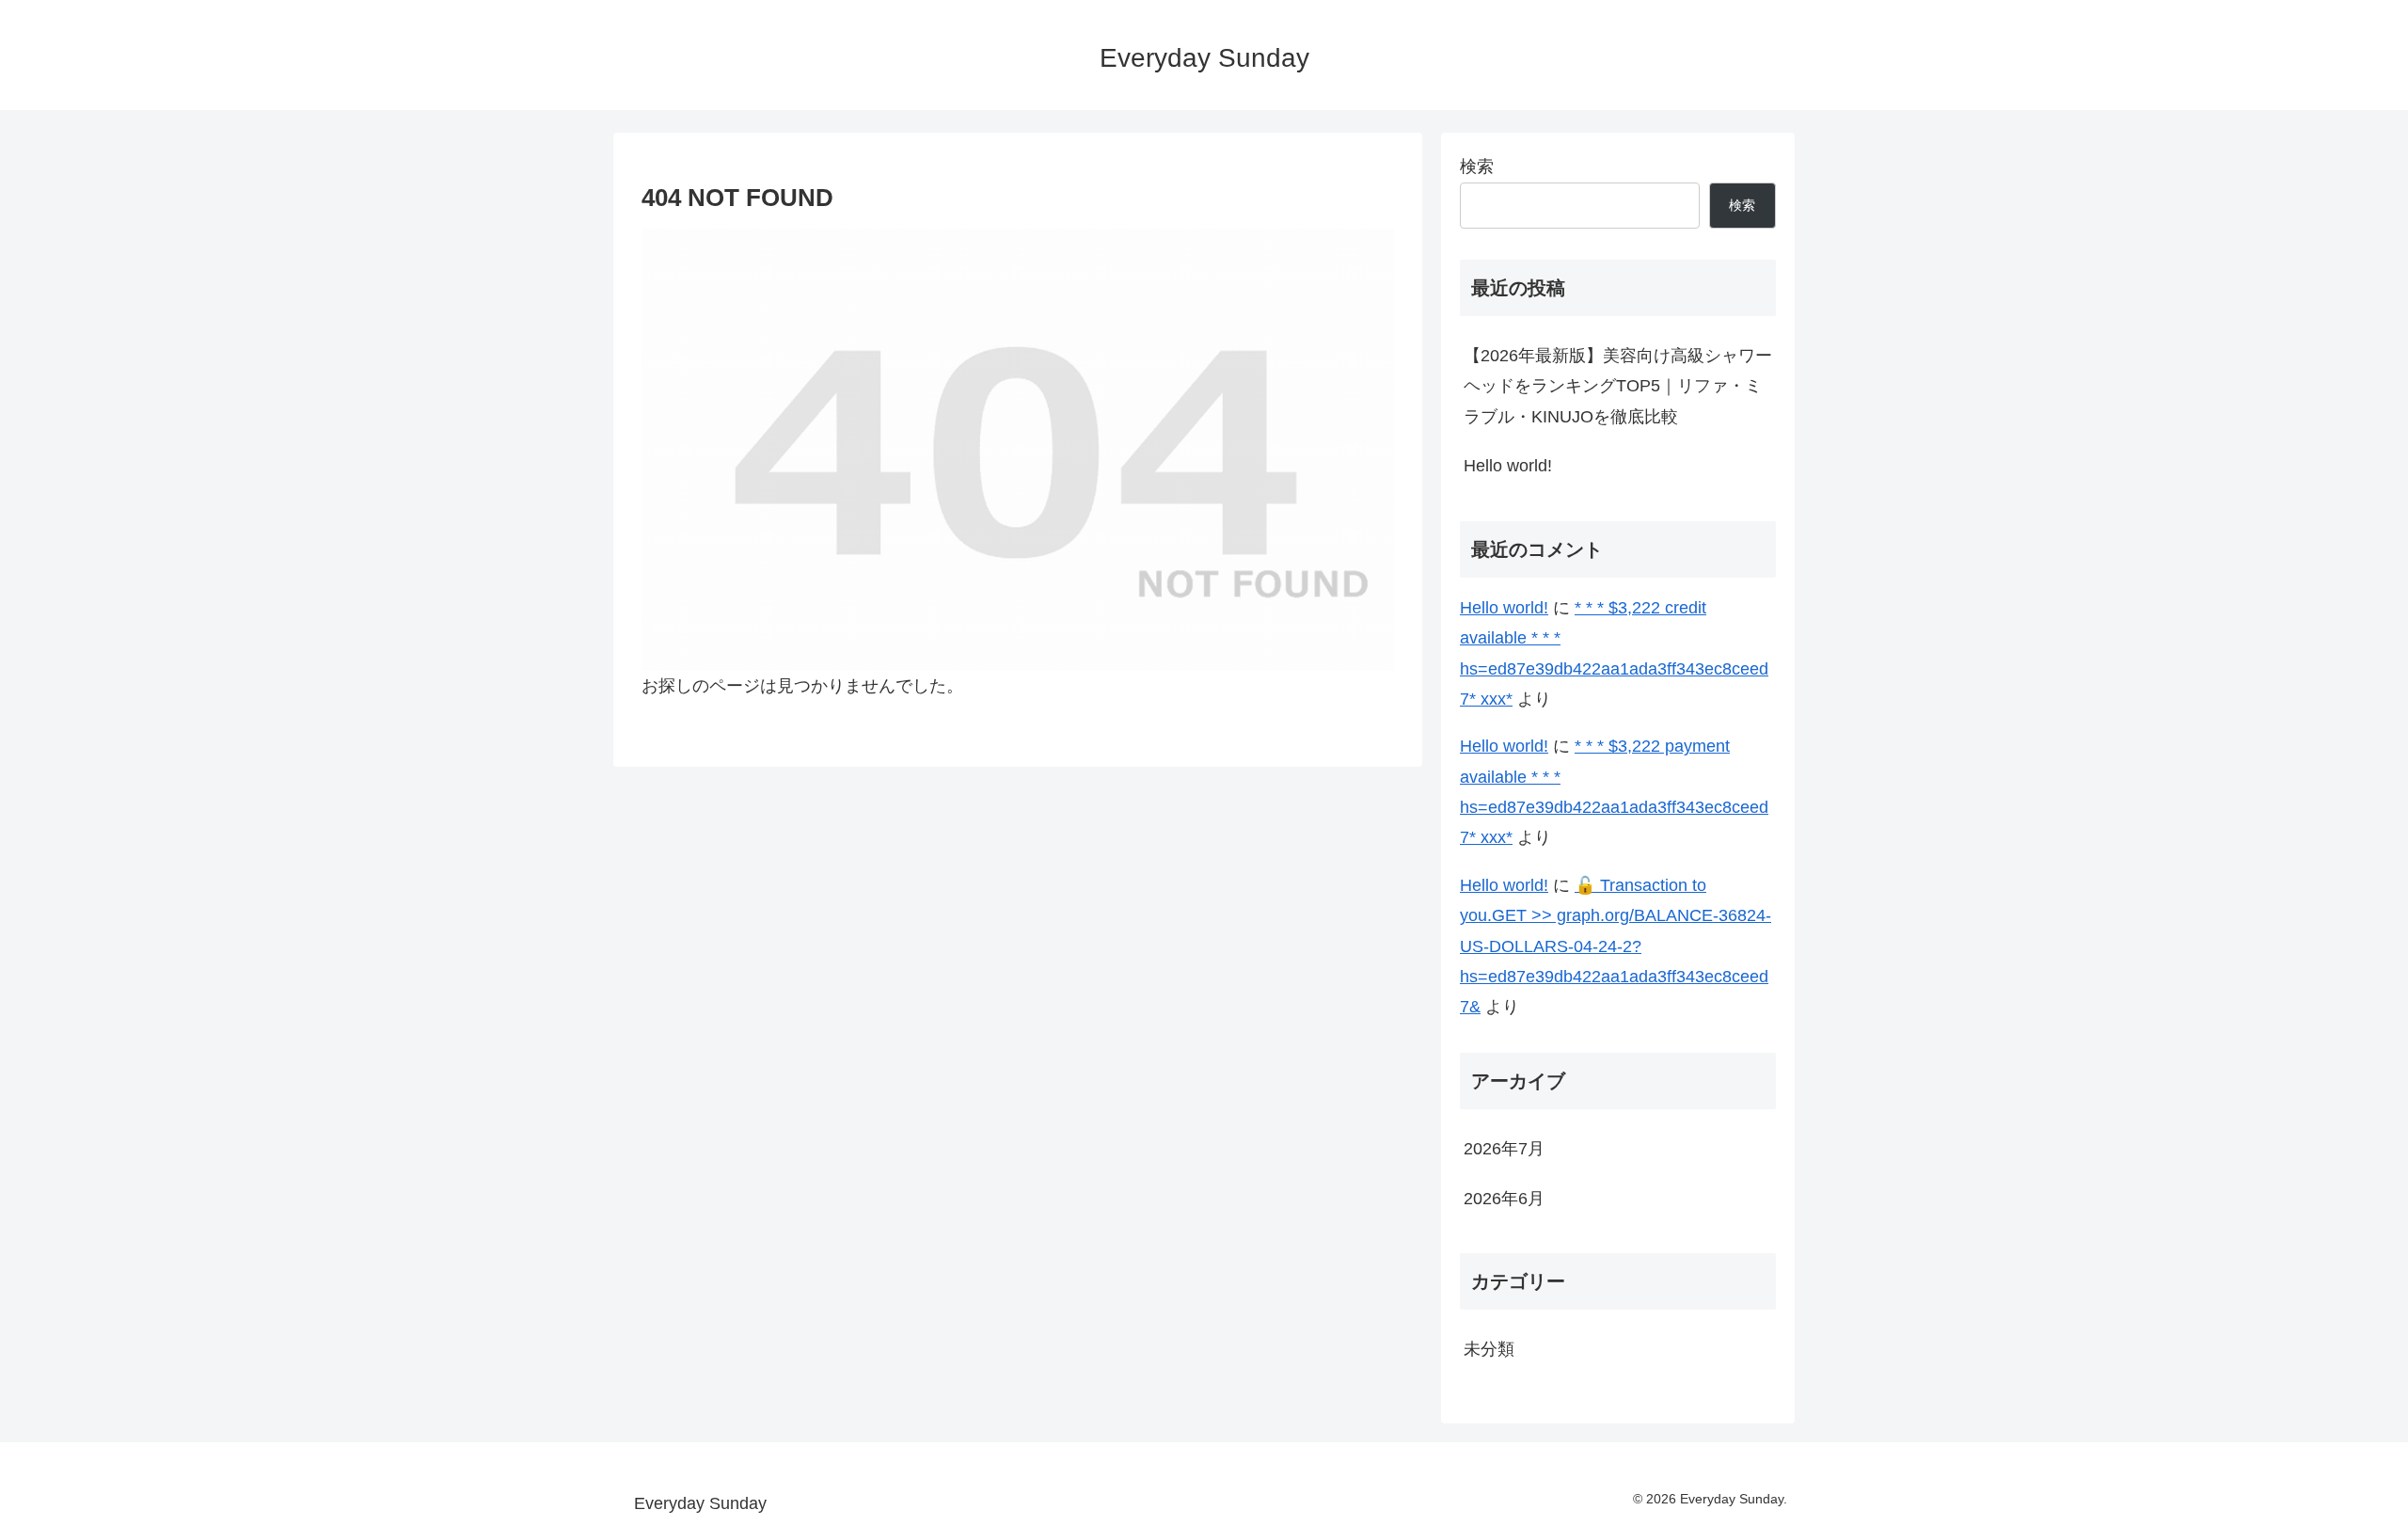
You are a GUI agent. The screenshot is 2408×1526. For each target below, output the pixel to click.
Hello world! (1508, 466)
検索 (1477, 167)
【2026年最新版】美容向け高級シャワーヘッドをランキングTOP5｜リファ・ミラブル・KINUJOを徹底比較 (1618, 386)
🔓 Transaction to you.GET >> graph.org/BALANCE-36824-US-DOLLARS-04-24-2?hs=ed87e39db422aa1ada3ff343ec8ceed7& (1616, 946)
